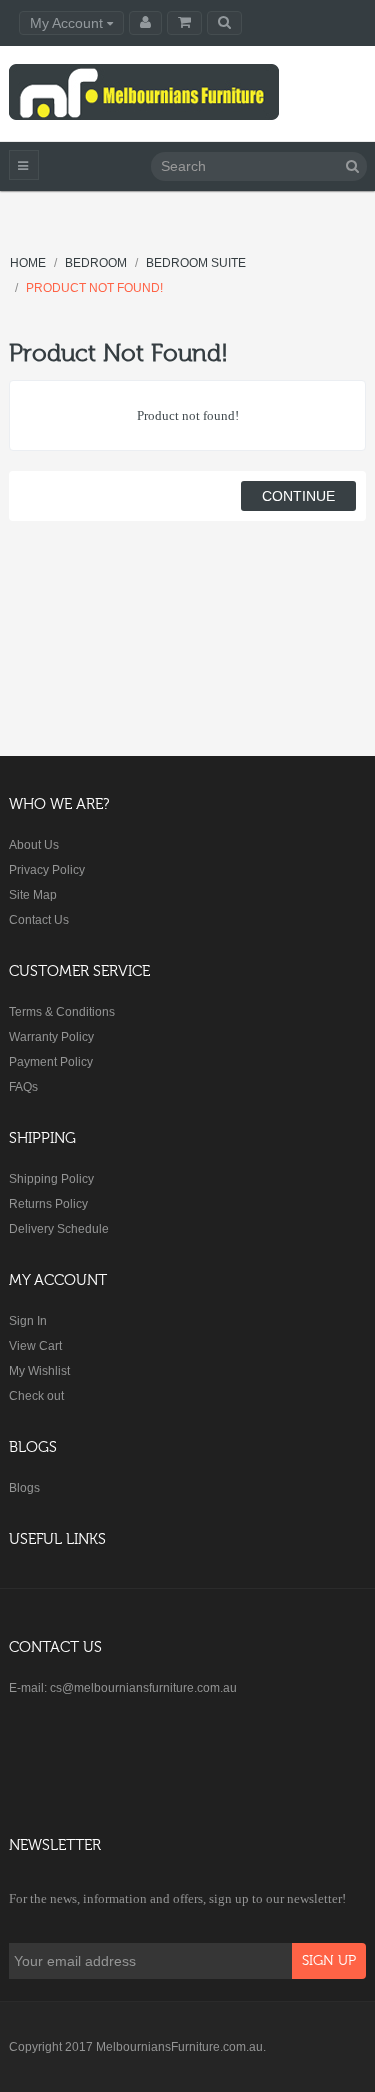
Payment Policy (51, 1062)
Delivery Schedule (59, 1229)
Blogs (24, 1488)
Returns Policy (48, 1204)
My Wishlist (39, 1371)
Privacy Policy (47, 870)
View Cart (35, 1346)
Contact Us (39, 920)
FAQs (23, 1087)
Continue (298, 496)
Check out (36, 1396)
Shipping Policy (51, 1179)
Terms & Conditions (62, 1012)
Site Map (33, 895)
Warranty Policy (51, 1037)
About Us (34, 845)
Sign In (28, 1321)
